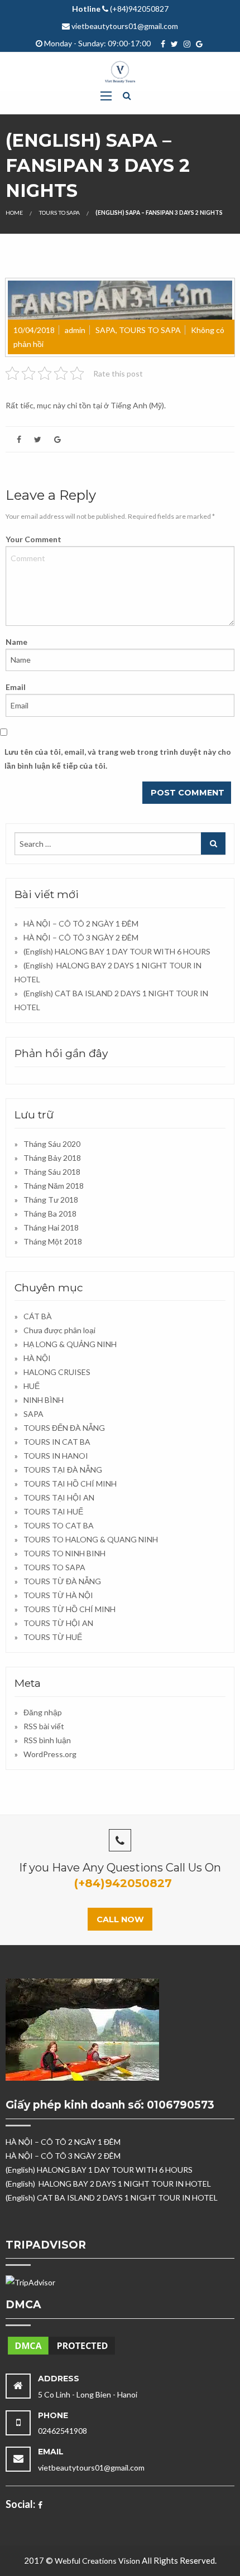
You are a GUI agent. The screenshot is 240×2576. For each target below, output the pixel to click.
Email (16, 687)
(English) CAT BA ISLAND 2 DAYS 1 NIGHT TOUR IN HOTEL (112, 2198)
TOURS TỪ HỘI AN (58, 1623)
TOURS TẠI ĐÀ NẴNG (63, 1470)
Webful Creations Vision (97, 2561)
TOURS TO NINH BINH (64, 1553)
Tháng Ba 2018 (50, 1214)
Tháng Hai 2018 (51, 1227)
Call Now (120, 1919)
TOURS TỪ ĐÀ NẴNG (62, 1581)
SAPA (105, 330)
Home (14, 213)
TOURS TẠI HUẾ (53, 1511)
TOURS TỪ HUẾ (53, 1637)
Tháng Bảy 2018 (52, 1158)
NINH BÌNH (44, 1400)
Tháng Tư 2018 (51, 1200)
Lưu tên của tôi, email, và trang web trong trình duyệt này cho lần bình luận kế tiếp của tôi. (118, 759)
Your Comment (33, 539)
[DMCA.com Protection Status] (61, 2344)
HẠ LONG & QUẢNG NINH (70, 1344)
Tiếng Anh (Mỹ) (137, 405)
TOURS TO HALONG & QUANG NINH (91, 1539)
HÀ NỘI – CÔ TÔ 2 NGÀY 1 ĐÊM (81, 923)
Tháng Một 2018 (53, 1241)
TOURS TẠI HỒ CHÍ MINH (70, 1484)
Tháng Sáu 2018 (52, 1172)
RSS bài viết (44, 1726)
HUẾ (32, 1386)
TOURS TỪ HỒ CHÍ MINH (69, 1609)
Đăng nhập (43, 1712)
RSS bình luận (47, 1740)
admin (75, 330)
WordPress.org (50, 1754)
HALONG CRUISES (57, 1372)
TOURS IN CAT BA (57, 1442)
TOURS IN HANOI (56, 1456)
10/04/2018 (34, 330)
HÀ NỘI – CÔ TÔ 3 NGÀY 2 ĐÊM (81, 937)
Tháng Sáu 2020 (52, 1144)
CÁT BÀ (38, 1316)
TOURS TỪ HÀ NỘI (58, 1595)
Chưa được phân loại (59, 1330)
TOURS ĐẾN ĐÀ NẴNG (64, 1428)
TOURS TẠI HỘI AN (59, 1497)
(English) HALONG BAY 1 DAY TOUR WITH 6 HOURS (117, 951)
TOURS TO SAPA (59, 213)
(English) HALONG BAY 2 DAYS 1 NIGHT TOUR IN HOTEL (108, 2184)
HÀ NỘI (37, 1358)
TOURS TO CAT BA (59, 1525)
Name (16, 642)
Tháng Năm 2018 (54, 1186)
